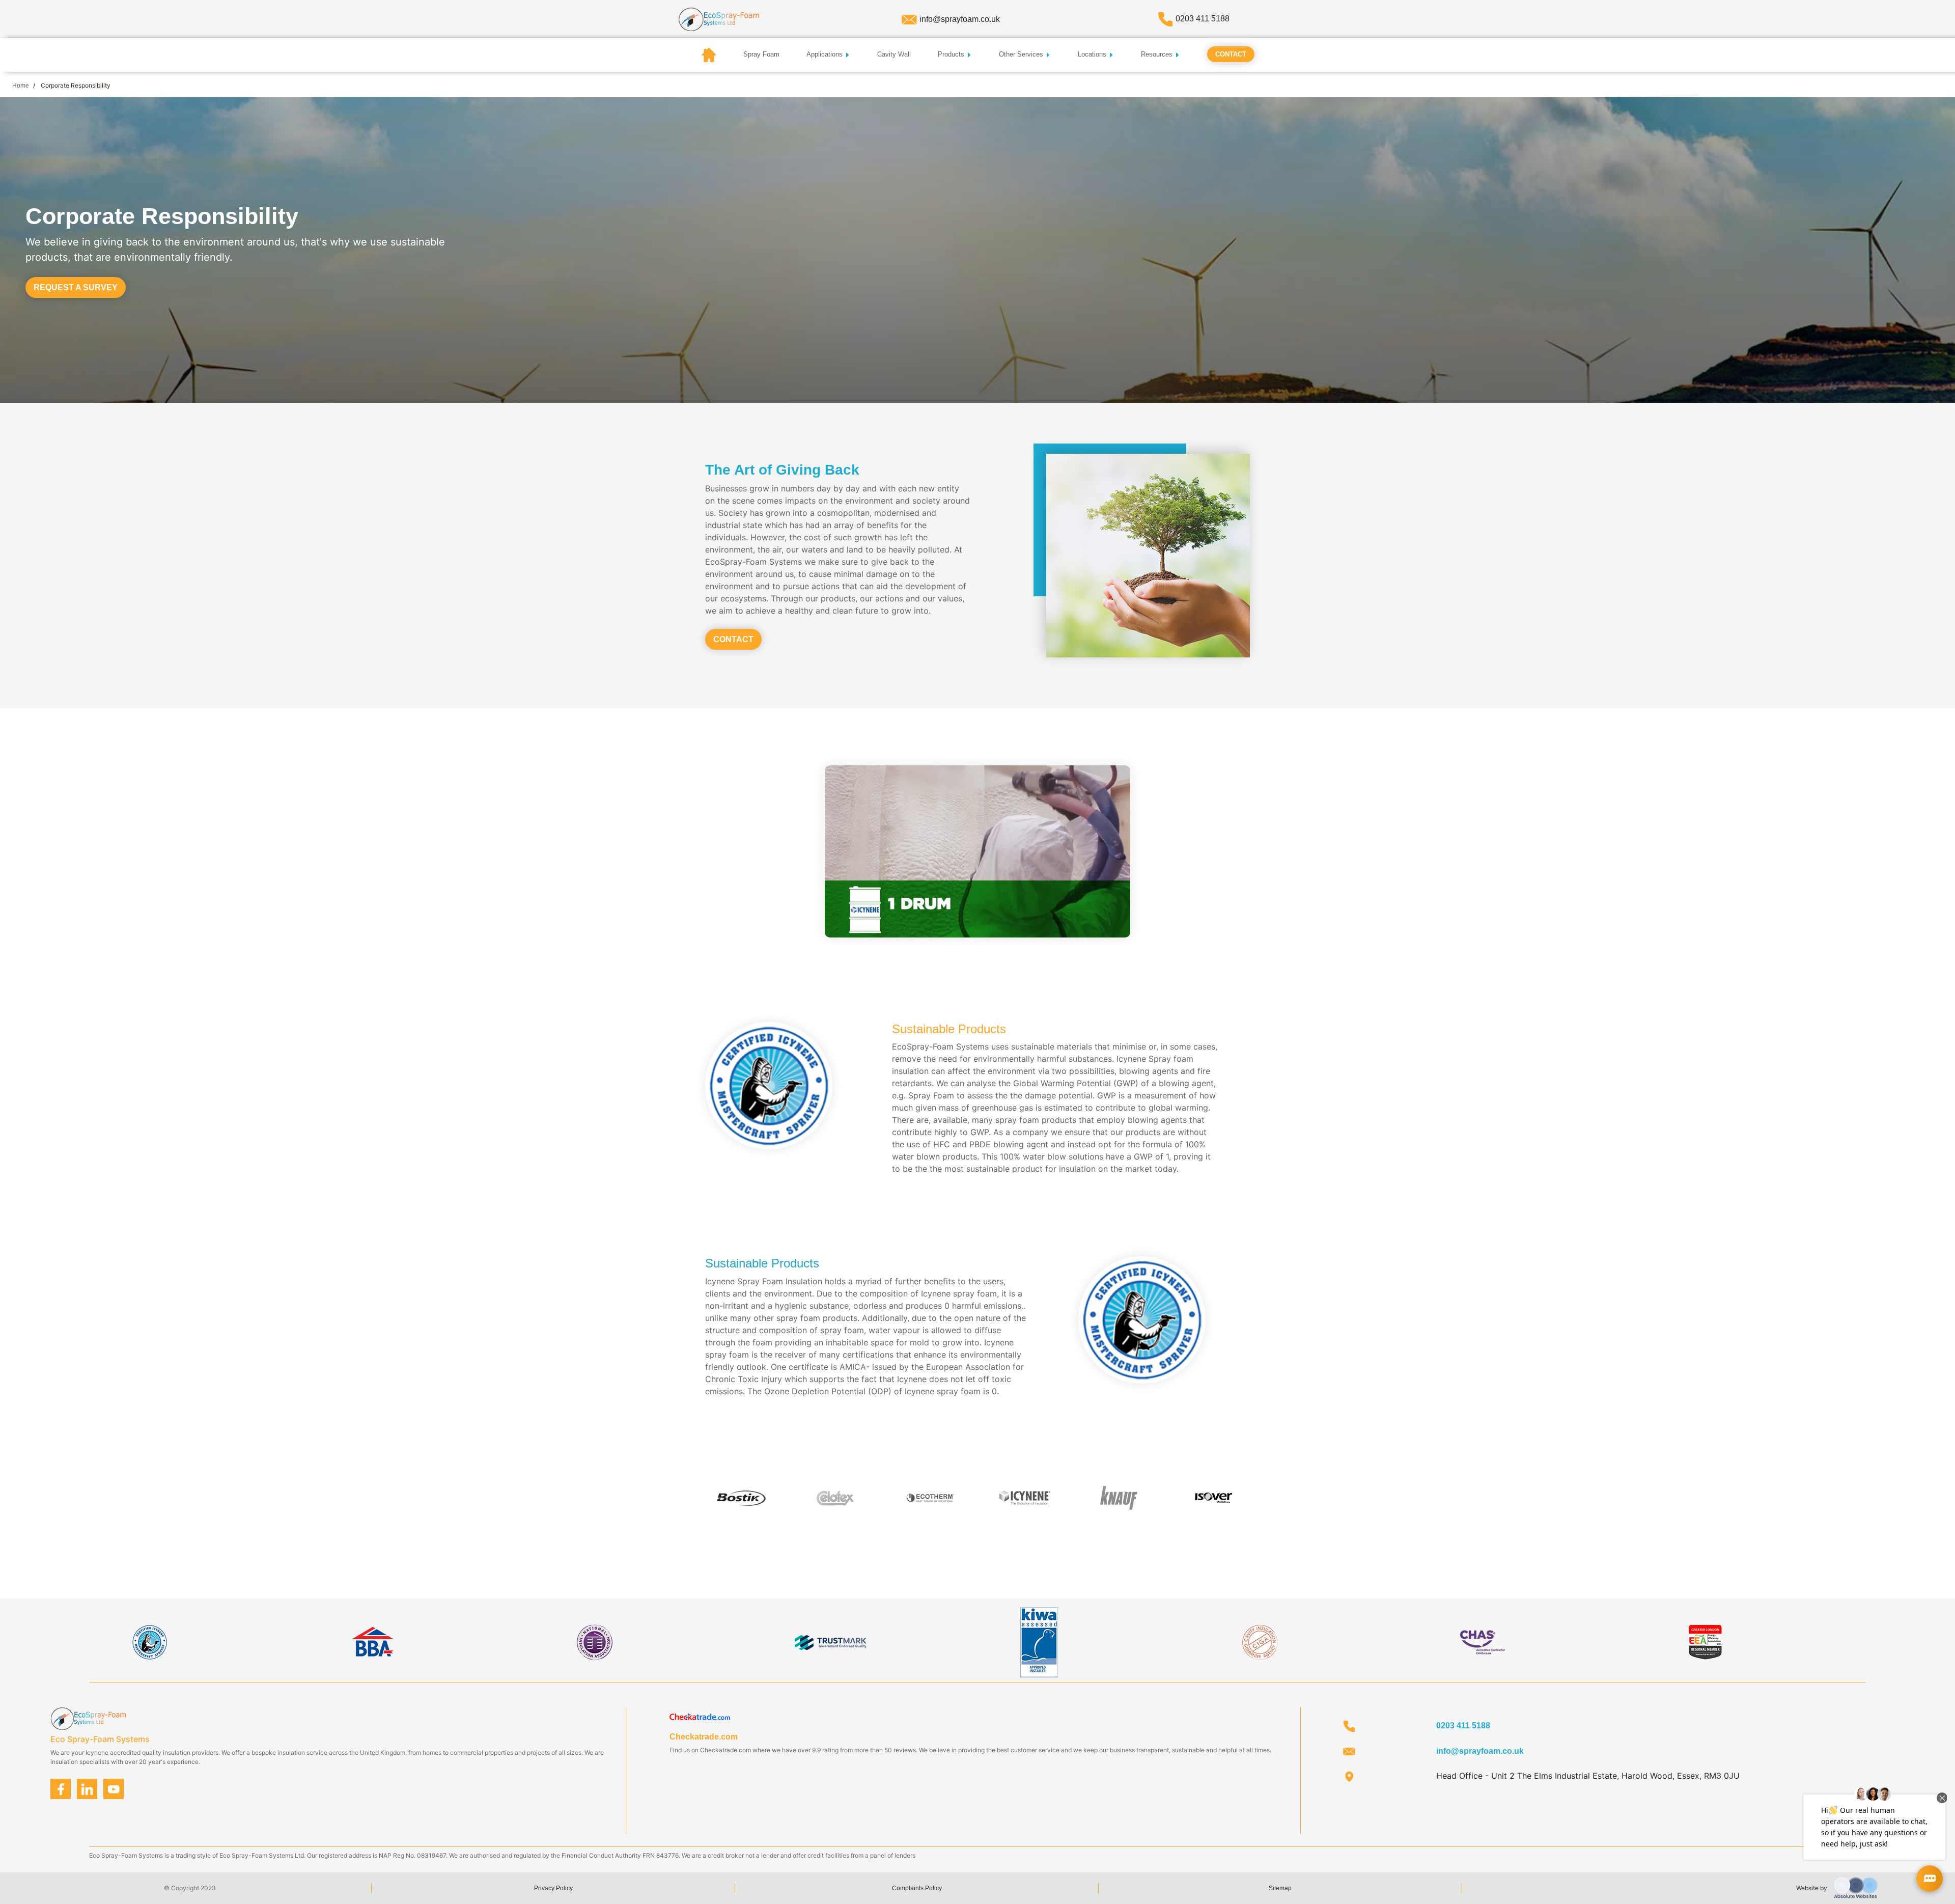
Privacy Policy (553, 1888)
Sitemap (1280, 1888)
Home (21, 86)
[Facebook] (61, 1789)
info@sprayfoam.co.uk (960, 19)
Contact (1231, 54)
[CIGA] (1261, 1641)
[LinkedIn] (87, 1789)
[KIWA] (1039, 1641)
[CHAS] (1483, 1641)
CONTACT (733, 639)
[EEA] (1705, 1641)
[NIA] (594, 1641)
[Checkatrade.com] (700, 1718)
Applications (826, 54)
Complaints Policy (917, 1888)
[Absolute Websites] (1856, 1887)
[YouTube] (114, 1789)
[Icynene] (150, 1641)
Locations (1093, 54)
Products (952, 54)
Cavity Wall (894, 54)
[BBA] (372, 1641)
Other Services (1022, 54)
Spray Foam (761, 54)
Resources (1158, 54)
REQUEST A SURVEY (76, 287)
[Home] (719, 19)
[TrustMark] (830, 1641)
